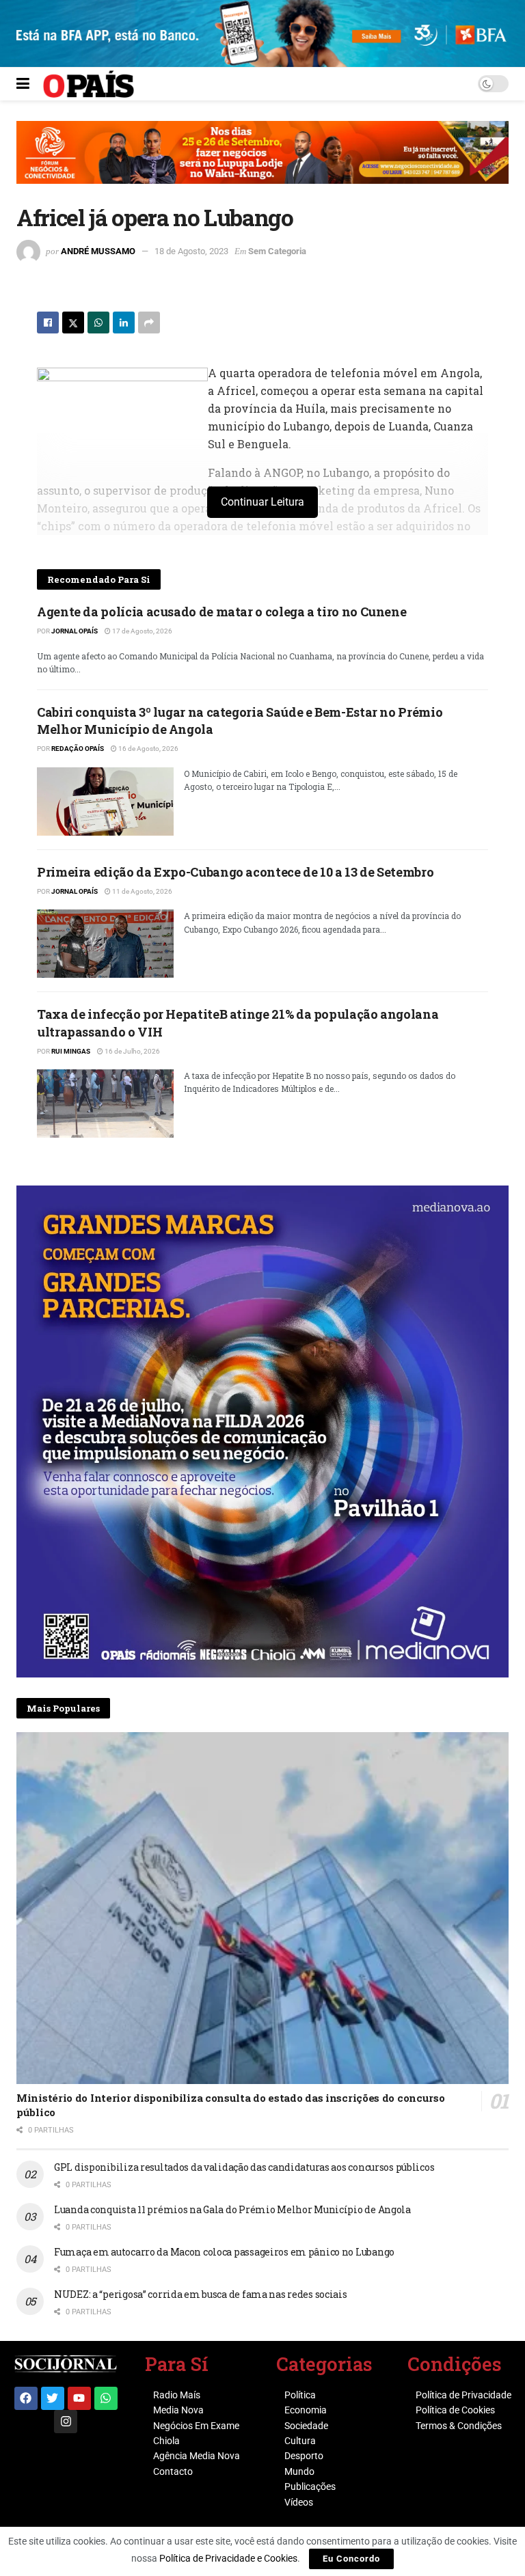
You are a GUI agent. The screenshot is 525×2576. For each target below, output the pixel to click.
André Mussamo (98, 251)
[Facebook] (26, 2398)
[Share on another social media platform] (149, 323)
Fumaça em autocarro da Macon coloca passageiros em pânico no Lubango (224, 2252)
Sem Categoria (277, 251)
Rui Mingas (71, 1051)
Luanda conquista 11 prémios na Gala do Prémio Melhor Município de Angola (232, 2209)
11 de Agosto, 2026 (142, 891)
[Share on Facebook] (48, 323)
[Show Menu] (23, 84)
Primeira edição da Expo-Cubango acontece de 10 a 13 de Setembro (235, 872)
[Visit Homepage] (89, 84)
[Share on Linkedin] (124, 323)
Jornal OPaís (75, 631)
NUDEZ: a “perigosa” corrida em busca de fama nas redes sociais (201, 2294)
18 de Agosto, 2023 (191, 251)
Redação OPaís (78, 749)
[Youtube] (79, 2398)
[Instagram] (66, 2422)
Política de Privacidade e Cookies (228, 2558)
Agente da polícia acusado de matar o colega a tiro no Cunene (221, 612)
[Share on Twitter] (73, 323)
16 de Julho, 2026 (132, 1051)
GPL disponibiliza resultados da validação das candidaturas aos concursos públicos (244, 2167)
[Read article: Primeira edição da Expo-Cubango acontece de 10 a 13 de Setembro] (105, 944)
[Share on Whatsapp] (98, 323)
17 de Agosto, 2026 (142, 631)
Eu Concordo (351, 2559)
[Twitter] (53, 2398)
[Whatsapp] (106, 2398)
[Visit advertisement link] (262, 163)
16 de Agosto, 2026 (148, 749)
